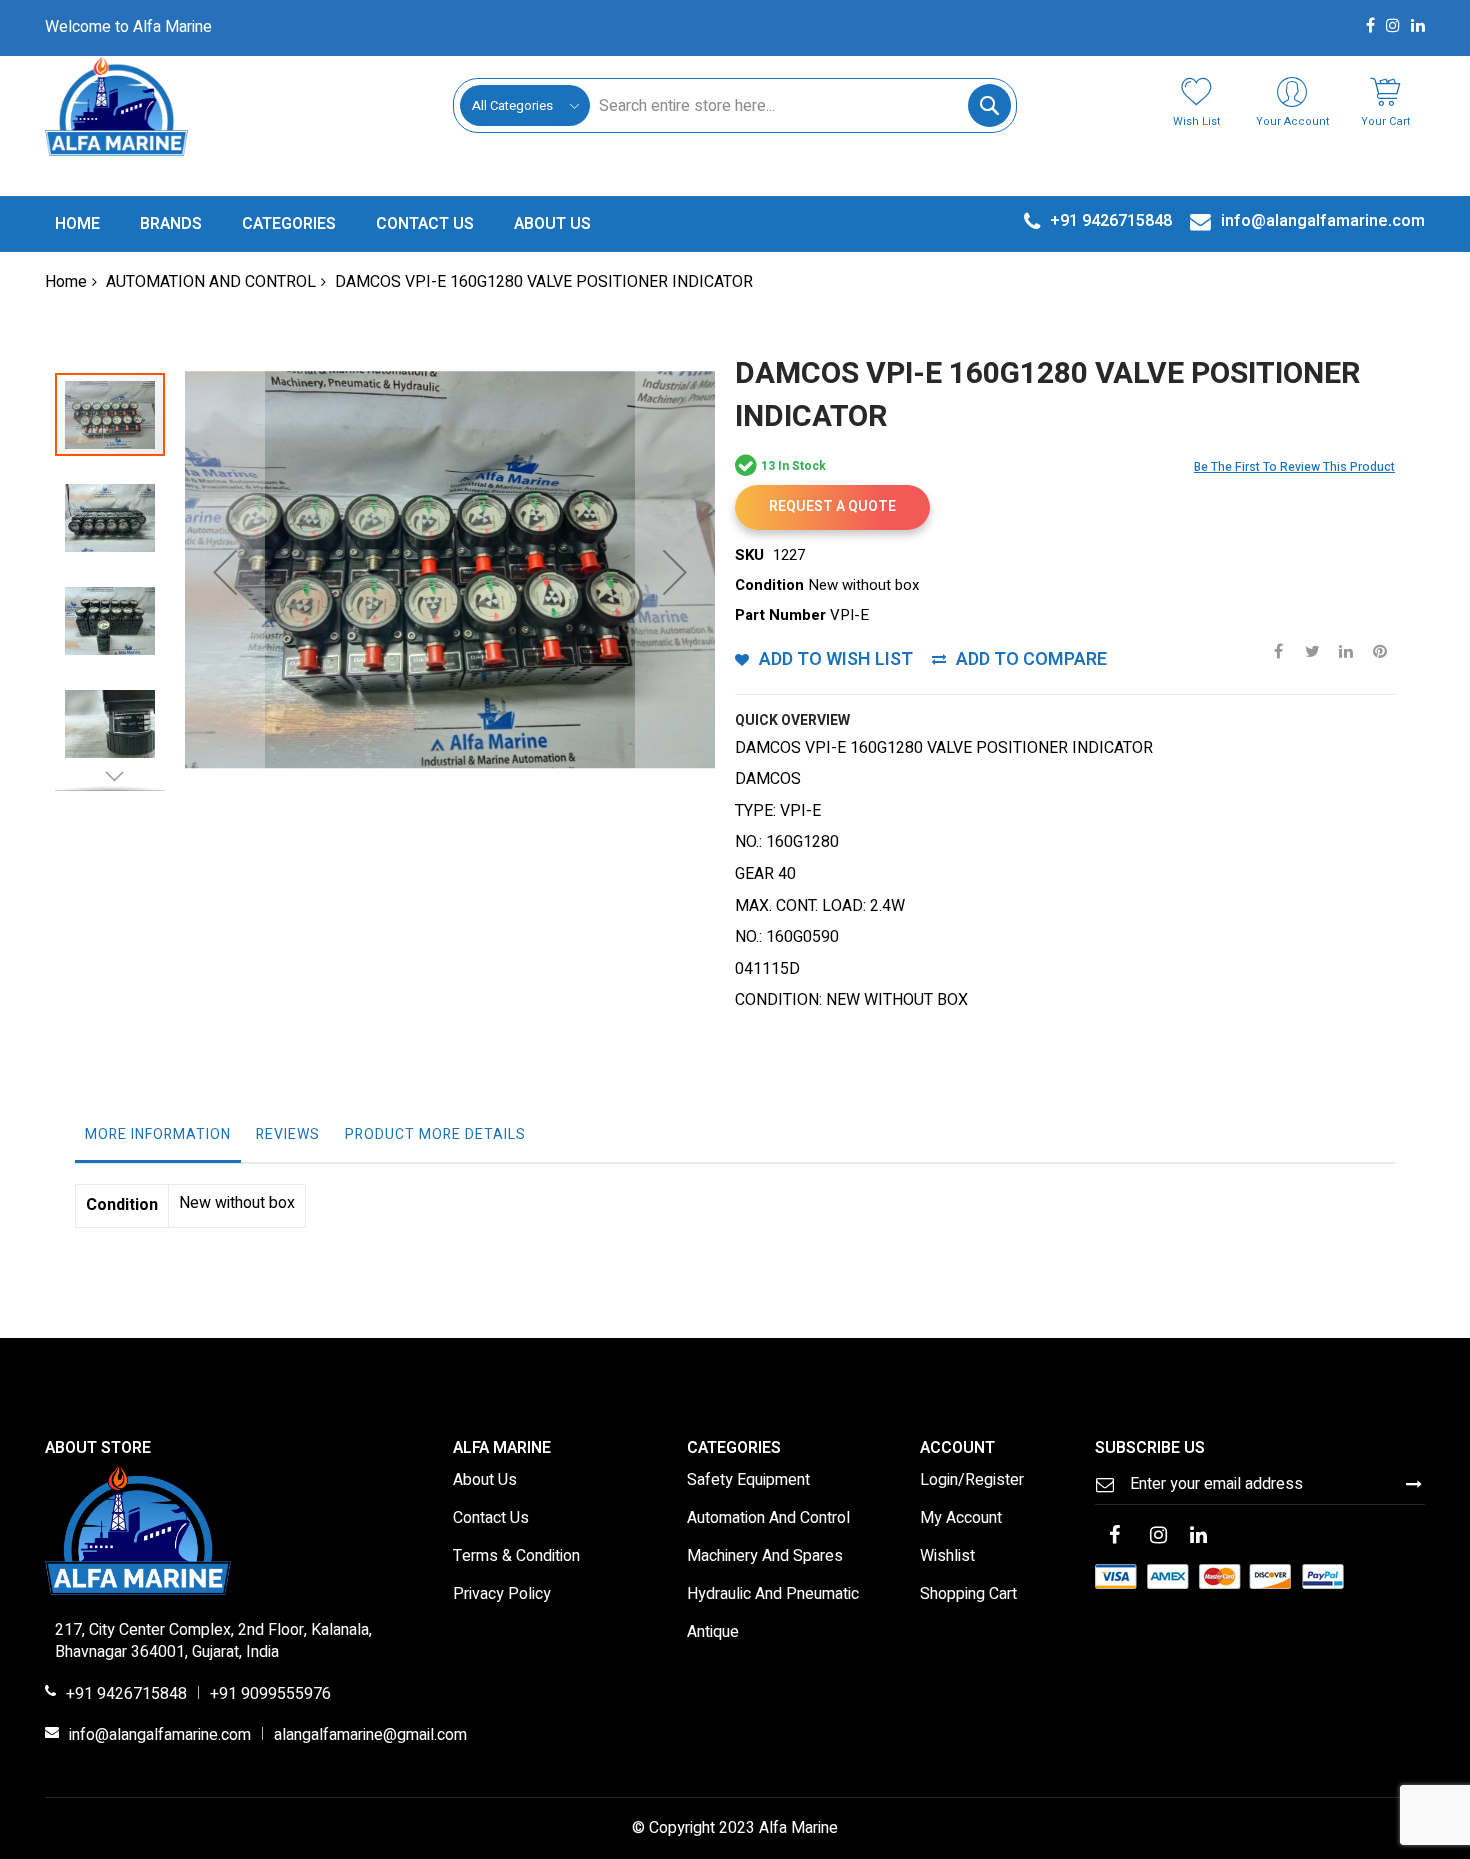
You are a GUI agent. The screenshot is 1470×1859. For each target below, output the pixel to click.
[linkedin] (1199, 1537)
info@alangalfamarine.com (160, 1736)
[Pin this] (1380, 651)
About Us (485, 1481)
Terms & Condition (516, 1557)
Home (66, 282)
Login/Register (972, 1481)
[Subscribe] (1414, 1484)
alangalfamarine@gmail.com (370, 1736)
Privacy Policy (502, 1595)
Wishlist (947, 1557)
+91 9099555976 (270, 1695)
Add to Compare (1031, 659)
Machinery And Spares (765, 1557)
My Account (961, 1519)
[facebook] (1115, 1537)
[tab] (158, 1140)
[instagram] (1159, 1537)
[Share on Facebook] (1278, 651)
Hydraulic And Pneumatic (773, 1595)
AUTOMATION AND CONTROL (211, 282)
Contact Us (491, 1519)
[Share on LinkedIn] (1346, 651)
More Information (158, 1134)
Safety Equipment (748, 1481)
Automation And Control (768, 1519)
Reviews (288, 1134)
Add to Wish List (836, 659)
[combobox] (799, 105)
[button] (225, 572)
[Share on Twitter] (1312, 651)
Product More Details (435, 1134)
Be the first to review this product (1294, 467)
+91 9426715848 (126, 1695)
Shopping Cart (968, 1595)
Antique (713, 1633)
